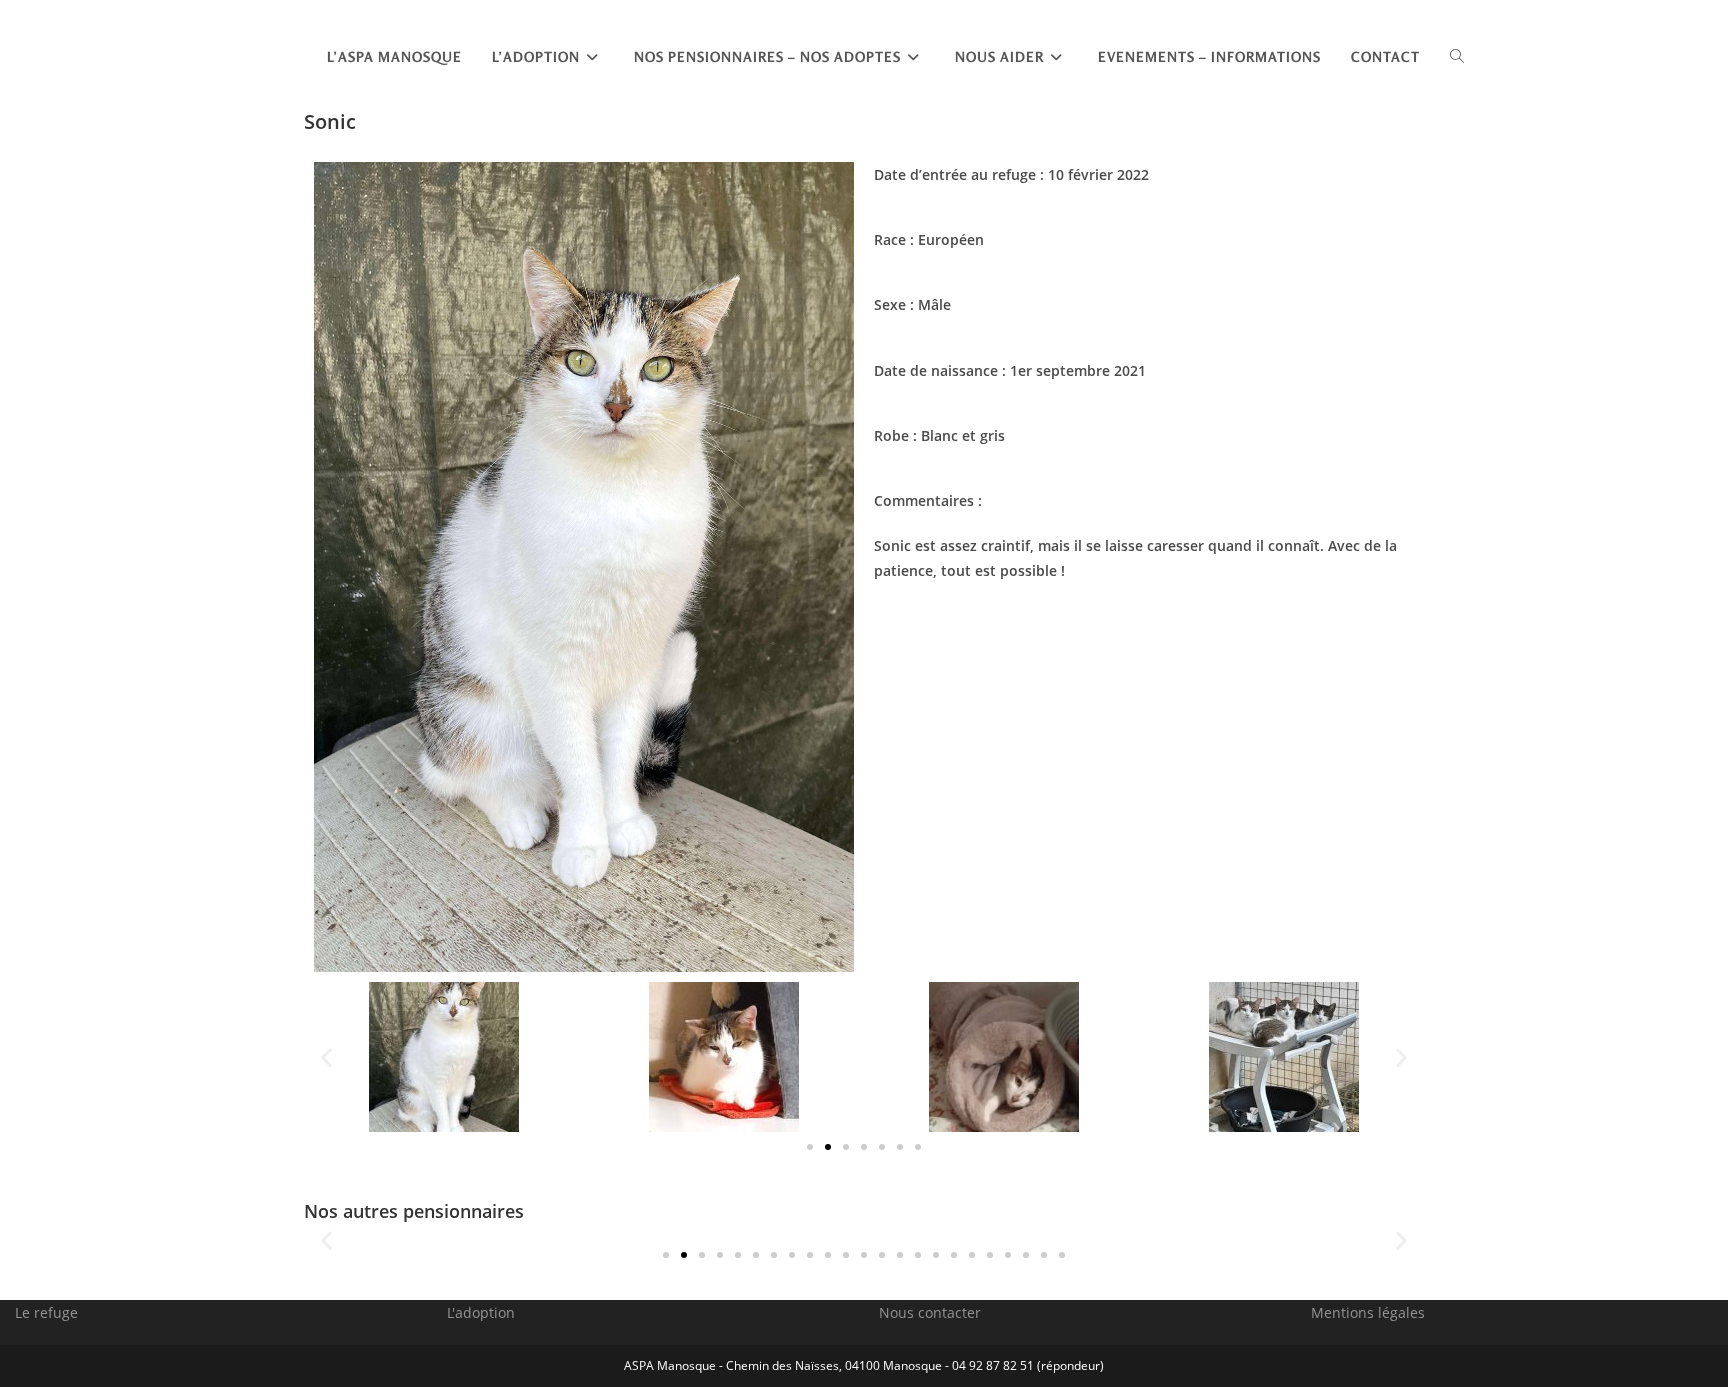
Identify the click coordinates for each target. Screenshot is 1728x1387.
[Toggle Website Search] (1457, 57)
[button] (326, 1056)
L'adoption (481, 1312)
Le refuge (46, 1312)
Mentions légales (1368, 1312)
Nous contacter (930, 1312)
